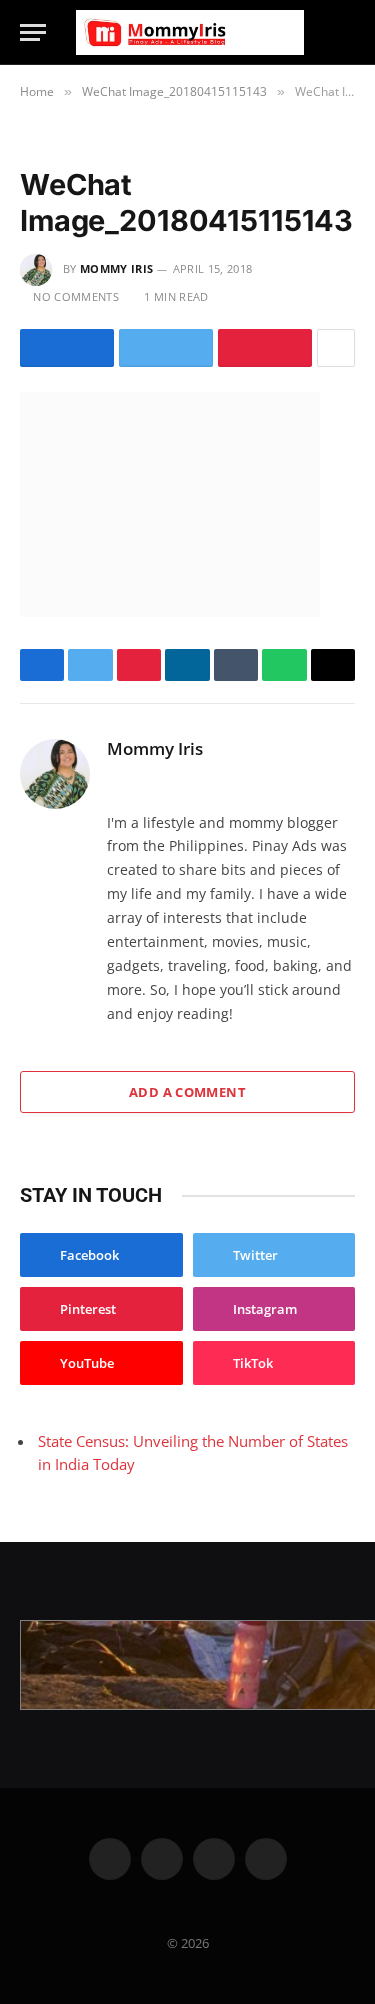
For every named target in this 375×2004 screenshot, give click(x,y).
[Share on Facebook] (67, 348)
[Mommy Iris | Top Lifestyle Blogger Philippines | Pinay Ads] (190, 32)
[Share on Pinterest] (265, 348)
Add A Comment (187, 1092)
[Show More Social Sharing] (336, 348)
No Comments (76, 296)
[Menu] (33, 32)
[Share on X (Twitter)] (166, 348)
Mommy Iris (116, 268)
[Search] (346, 32)
